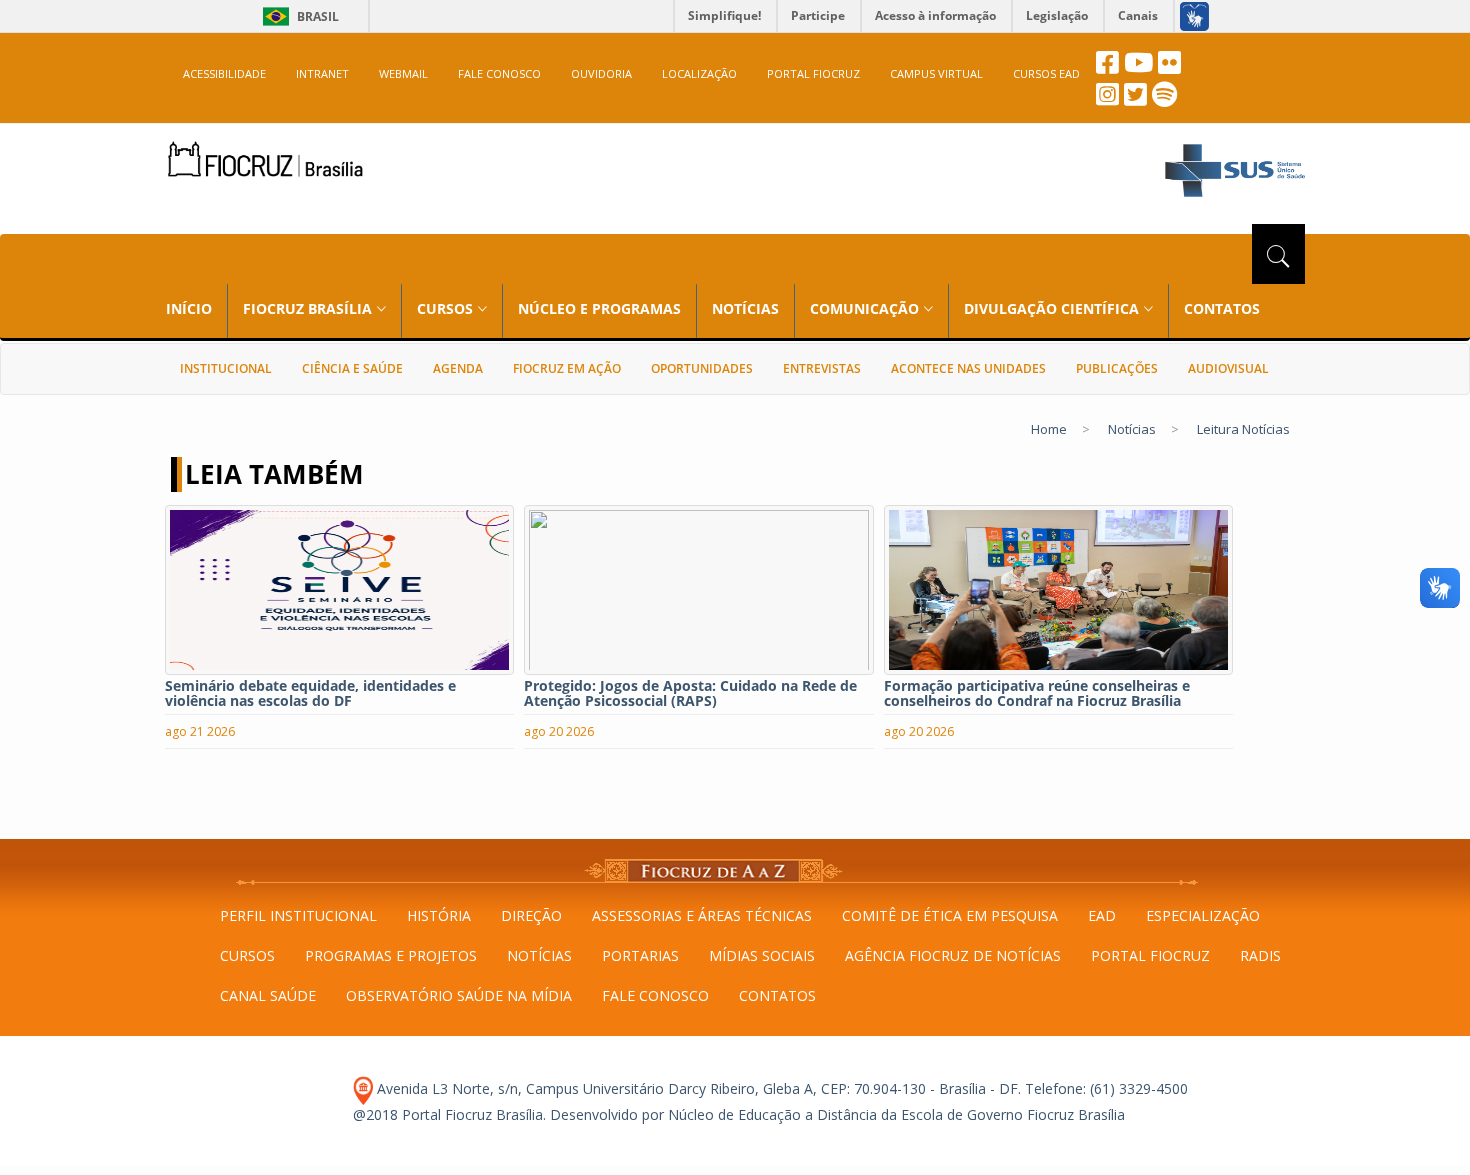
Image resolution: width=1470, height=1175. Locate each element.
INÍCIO (189, 308)
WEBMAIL (403, 73)
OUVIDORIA (601, 73)
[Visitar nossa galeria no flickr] (1169, 67)
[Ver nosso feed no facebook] (1107, 67)
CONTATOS (1222, 308)
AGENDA (458, 368)
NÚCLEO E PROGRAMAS (599, 308)
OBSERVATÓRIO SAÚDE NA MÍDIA (459, 995)
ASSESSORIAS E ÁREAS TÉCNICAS (702, 915)
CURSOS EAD (1046, 73)
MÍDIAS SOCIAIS (762, 955)
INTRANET (322, 73)
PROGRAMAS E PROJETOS (391, 955)
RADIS (1260, 955)
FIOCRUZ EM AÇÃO (567, 368)
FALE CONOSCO (499, 73)
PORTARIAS (640, 955)
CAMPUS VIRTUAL (936, 73)
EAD (1102, 915)
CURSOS (247, 955)
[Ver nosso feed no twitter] (1135, 99)
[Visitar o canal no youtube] (1138, 67)
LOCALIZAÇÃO (699, 73)
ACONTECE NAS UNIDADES (968, 368)
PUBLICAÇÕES (1117, 368)
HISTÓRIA (439, 915)
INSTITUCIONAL (226, 368)
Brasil (297, 16)
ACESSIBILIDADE (224, 73)
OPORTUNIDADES (702, 368)
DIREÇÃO (531, 915)
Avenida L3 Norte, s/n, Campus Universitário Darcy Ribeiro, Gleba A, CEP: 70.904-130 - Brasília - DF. (697, 1088)
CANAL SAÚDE (268, 995)
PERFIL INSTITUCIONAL (298, 915)
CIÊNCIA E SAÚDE (352, 368)
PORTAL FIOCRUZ (813, 73)
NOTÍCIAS (745, 308)
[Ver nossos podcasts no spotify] (1164, 99)
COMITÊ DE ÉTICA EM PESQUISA (950, 915)
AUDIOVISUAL (1228, 368)
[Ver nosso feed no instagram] (1107, 99)
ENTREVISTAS (822, 368)
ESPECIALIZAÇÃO (1203, 915)
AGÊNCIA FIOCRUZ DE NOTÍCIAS (953, 955)
